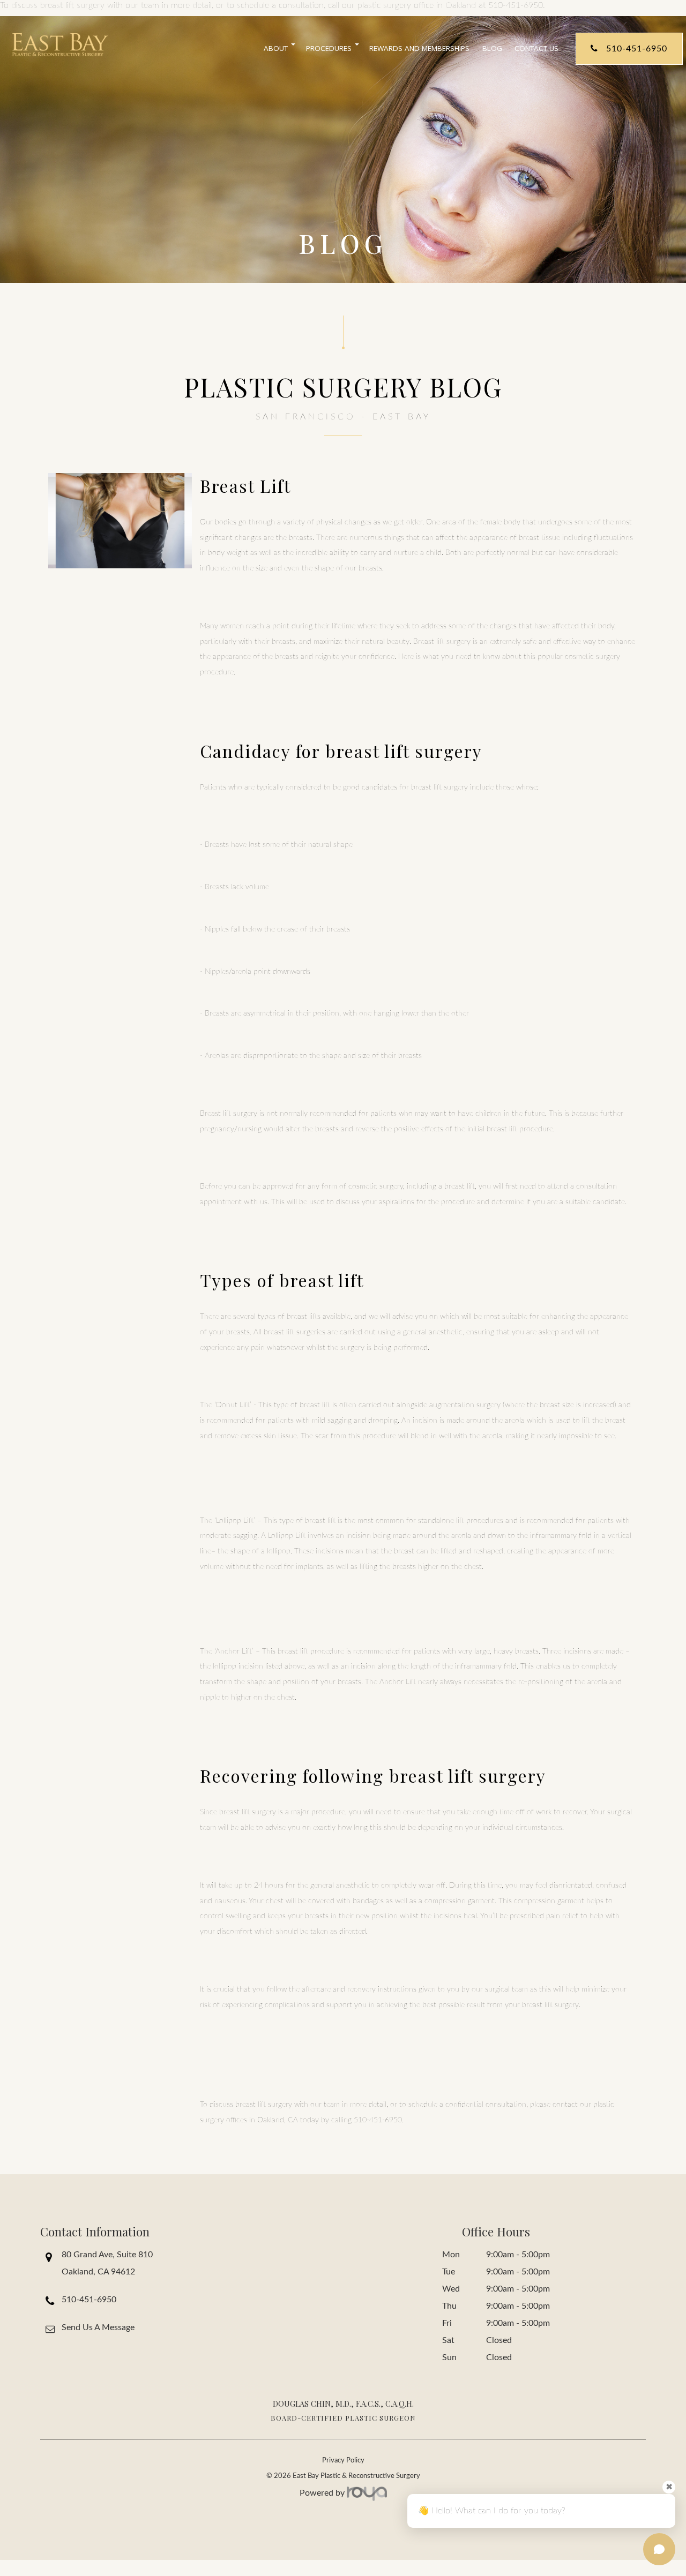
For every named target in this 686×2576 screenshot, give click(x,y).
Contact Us (536, 48)
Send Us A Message (98, 2327)
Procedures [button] (329, 48)
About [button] (276, 48)
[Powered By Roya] (367, 2494)
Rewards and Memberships (419, 48)
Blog (492, 48)
